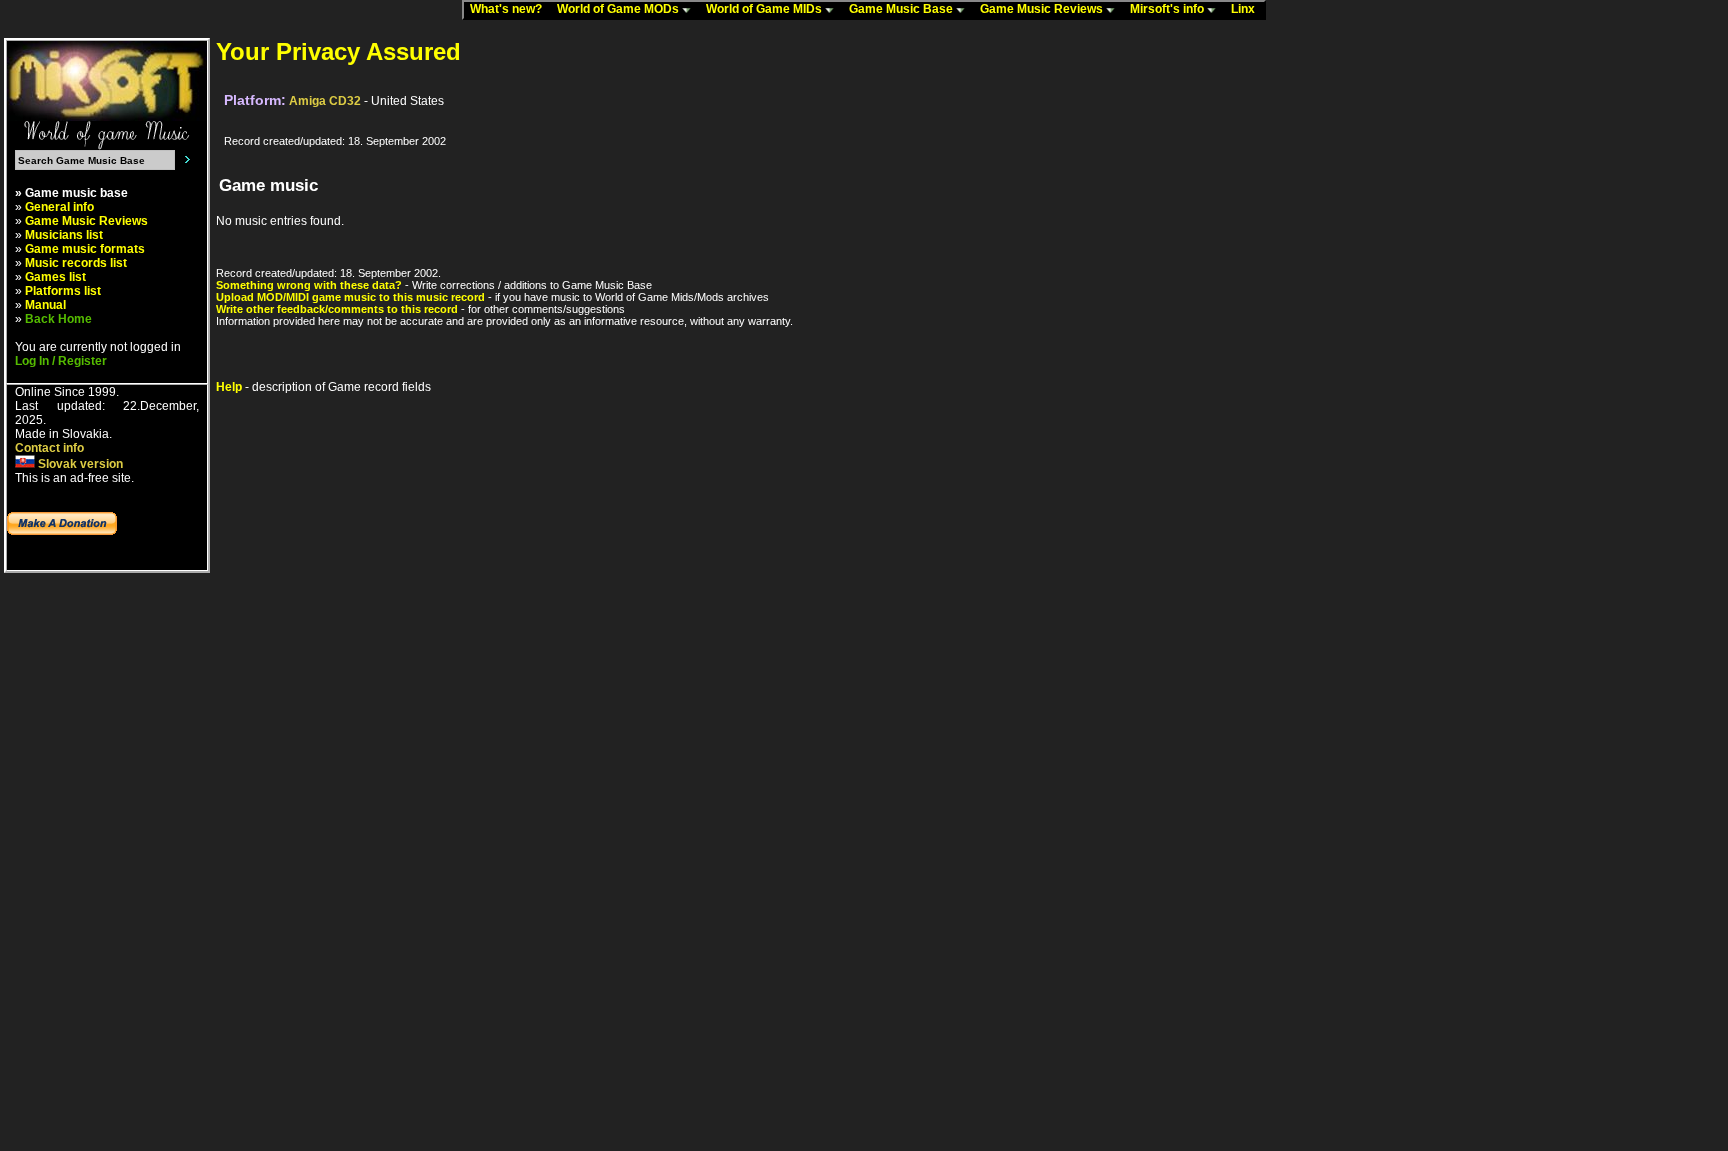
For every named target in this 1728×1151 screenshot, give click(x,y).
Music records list (76, 263)
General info (59, 207)
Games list (55, 277)
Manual (45, 305)
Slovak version (79, 464)
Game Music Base (902, 9)
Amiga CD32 (325, 101)
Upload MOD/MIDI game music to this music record (350, 297)
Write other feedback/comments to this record (337, 309)
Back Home (58, 319)
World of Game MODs (619, 9)
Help (229, 387)
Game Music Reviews (1043, 9)
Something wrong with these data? (309, 285)
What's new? (510, 9)
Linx (1247, 9)
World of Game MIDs (765, 9)
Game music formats (85, 249)
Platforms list (63, 291)
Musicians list (64, 235)
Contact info (49, 448)
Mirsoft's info (1168, 9)
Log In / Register (61, 361)
